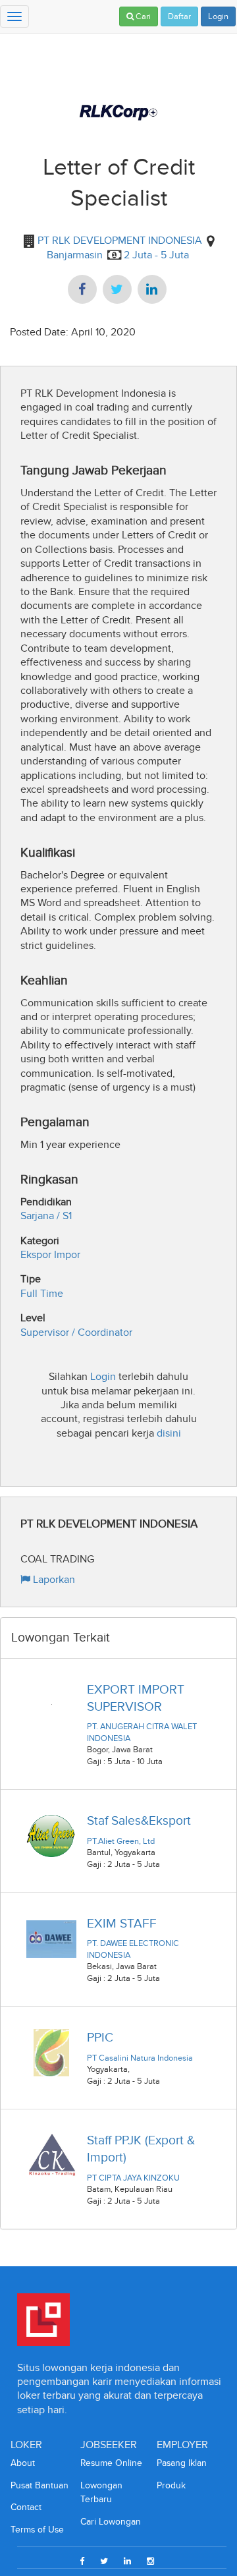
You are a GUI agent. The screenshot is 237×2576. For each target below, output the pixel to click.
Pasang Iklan (182, 2463)
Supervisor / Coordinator (76, 1332)
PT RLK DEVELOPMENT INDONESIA (118, 240)
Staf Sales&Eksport (139, 1820)
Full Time (42, 1293)
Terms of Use (37, 2530)
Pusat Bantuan (39, 2485)
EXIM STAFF (122, 1923)
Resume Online (111, 2463)
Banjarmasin (75, 255)
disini (169, 1433)
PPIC (100, 2037)
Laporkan (53, 1579)
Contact (26, 2507)
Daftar (179, 16)
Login (218, 16)
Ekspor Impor (50, 1254)
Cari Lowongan (111, 2522)
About (23, 2463)
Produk (171, 2485)
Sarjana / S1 (46, 1216)
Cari (142, 16)
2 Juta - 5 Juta (156, 255)
